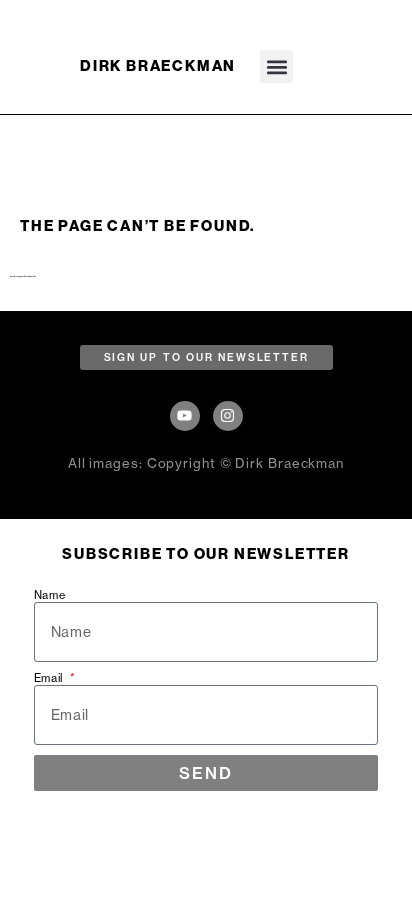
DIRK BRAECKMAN (158, 66)
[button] (276, 66)
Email (51, 678)
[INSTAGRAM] (228, 416)
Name (50, 595)
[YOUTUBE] (185, 416)
